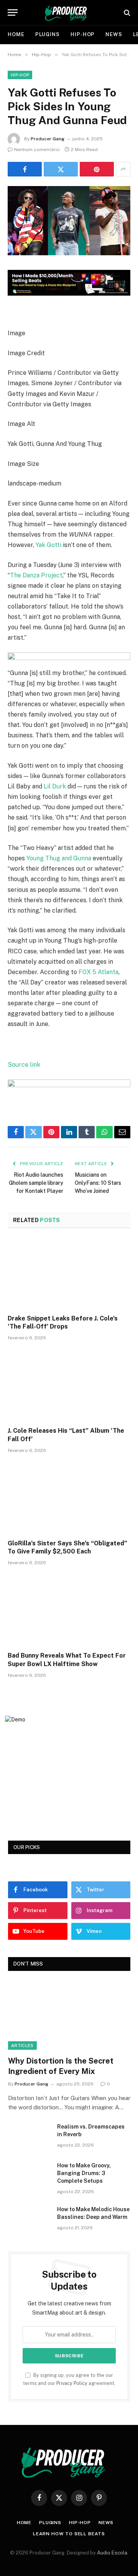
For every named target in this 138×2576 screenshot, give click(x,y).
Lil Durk (55, 786)
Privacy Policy (72, 2383)
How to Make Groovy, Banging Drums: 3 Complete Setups (84, 2173)
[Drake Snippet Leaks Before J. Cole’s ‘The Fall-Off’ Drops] (69, 1274)
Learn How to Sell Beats (69, 2534)
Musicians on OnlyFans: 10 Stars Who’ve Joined (98, 1183)
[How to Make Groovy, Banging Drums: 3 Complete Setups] (29, 2175)
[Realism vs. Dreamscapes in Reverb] (29, 2137)
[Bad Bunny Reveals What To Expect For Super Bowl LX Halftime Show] (69, 1611)
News (114, 34)
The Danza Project (36, 575)
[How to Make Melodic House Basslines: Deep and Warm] (29, 2219)
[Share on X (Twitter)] (61, 169)
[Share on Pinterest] (97, 169)
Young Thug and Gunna (59, 858)
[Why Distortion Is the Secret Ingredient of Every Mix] (69, 2015)
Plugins (48, 34)
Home (16, 34)
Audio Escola (112, 2553)
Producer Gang (48, 139)
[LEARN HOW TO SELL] (69, 294)
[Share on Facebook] (25, 169)
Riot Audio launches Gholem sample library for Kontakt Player (36, 1183)
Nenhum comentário (37, 150)
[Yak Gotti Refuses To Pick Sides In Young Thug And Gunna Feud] (69, 253)
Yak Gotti (48, 545)
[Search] (126, 12)
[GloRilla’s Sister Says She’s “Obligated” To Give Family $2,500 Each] (69, 1498)
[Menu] (13, 12)
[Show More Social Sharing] (123, 169)
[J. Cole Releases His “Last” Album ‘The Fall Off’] (69, 1386)
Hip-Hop (83, 34)
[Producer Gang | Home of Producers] (69, 12)
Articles (22, 2046)
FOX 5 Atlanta (99, 972)
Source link (24, 1065)
